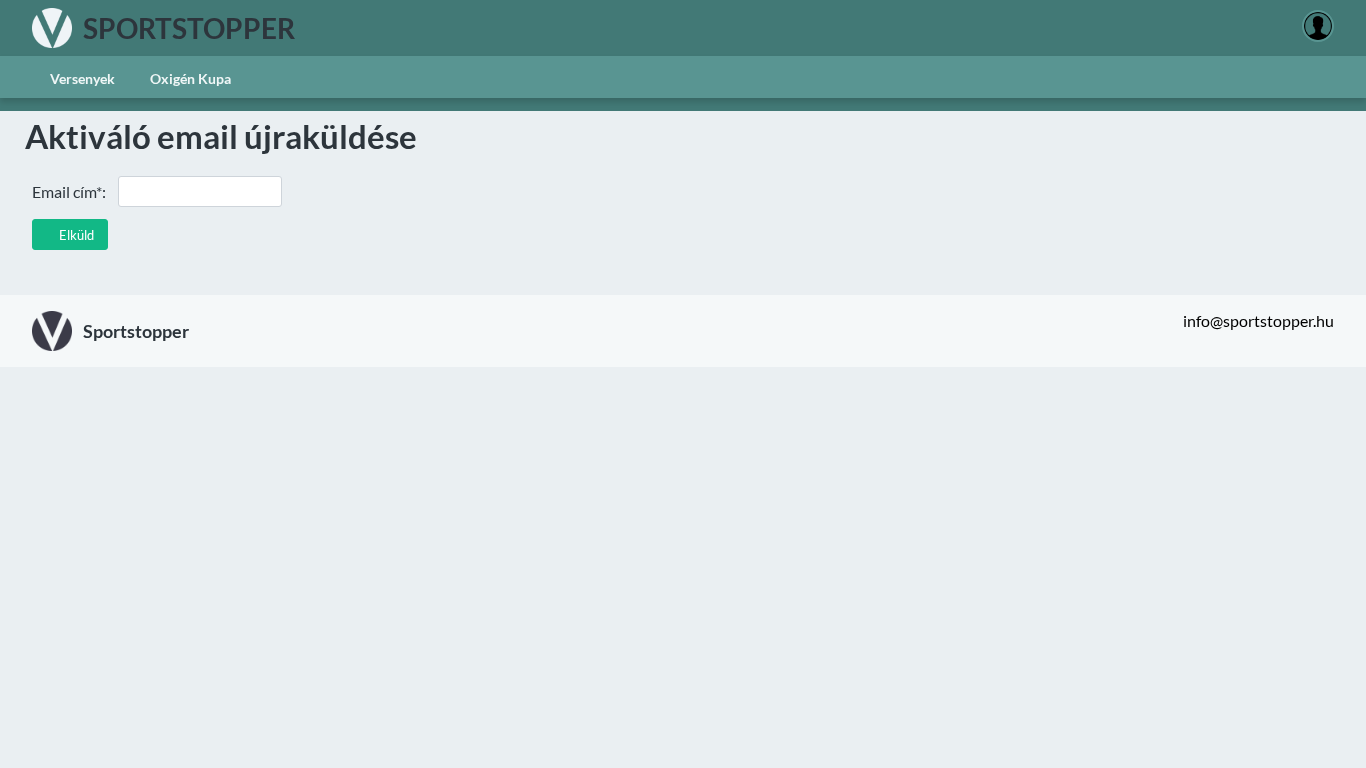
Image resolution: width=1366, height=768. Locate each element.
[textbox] (200, 191)
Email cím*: (69, 191)
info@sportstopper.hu (1258, 320)
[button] (70, 234)
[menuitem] (82, 77)
